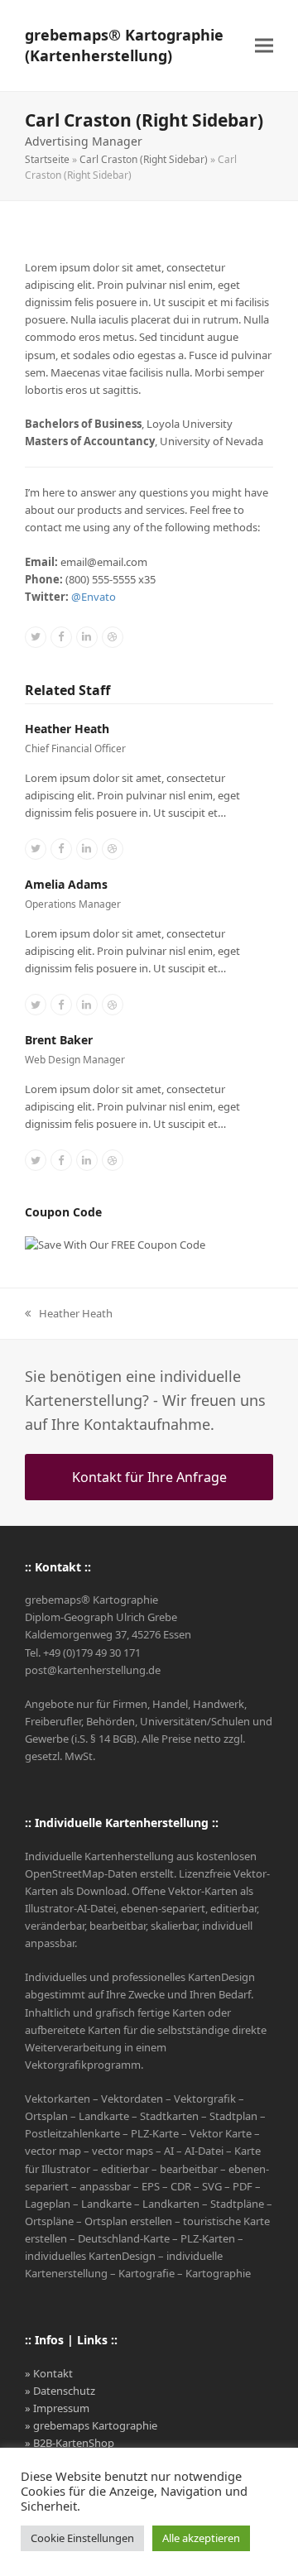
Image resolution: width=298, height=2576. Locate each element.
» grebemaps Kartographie (91, 2425)
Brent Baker (59, 1040)
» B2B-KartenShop (70, 2443)
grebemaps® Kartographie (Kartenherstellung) (124, 45)
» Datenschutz (60, 2391)
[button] (264, 46)
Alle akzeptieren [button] (201, 2538)
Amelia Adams (66, 884)
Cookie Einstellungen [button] (82, 2538)
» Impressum (57, 2408)
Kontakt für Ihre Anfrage (149, 1477)
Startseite (47, 159)
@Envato (94, 597)
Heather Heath (67, 729)
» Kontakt (49, 2373)
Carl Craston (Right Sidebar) (144, 159)
